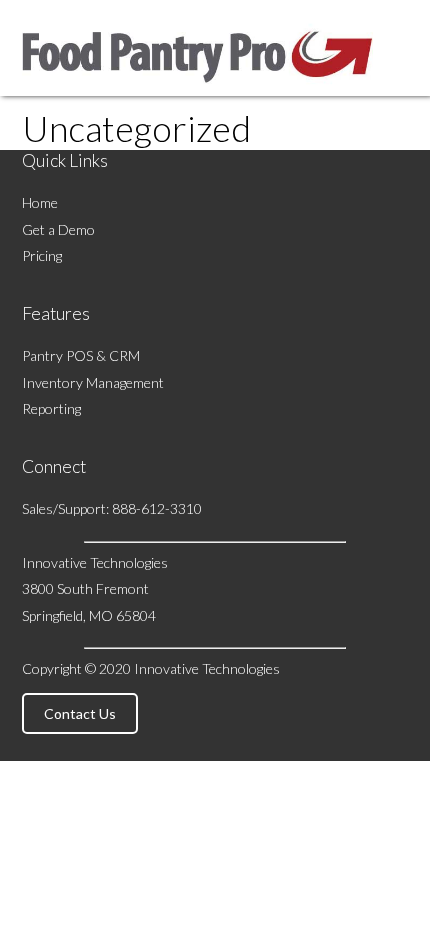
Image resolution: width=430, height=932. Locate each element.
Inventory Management (93, 382)
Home (40, 202)
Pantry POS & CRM (81, 355)
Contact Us (80, 713)
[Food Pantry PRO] (198, 86)
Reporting (51, 408)
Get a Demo (58, 229)
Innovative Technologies (207, 668)
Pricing (42, 255)
